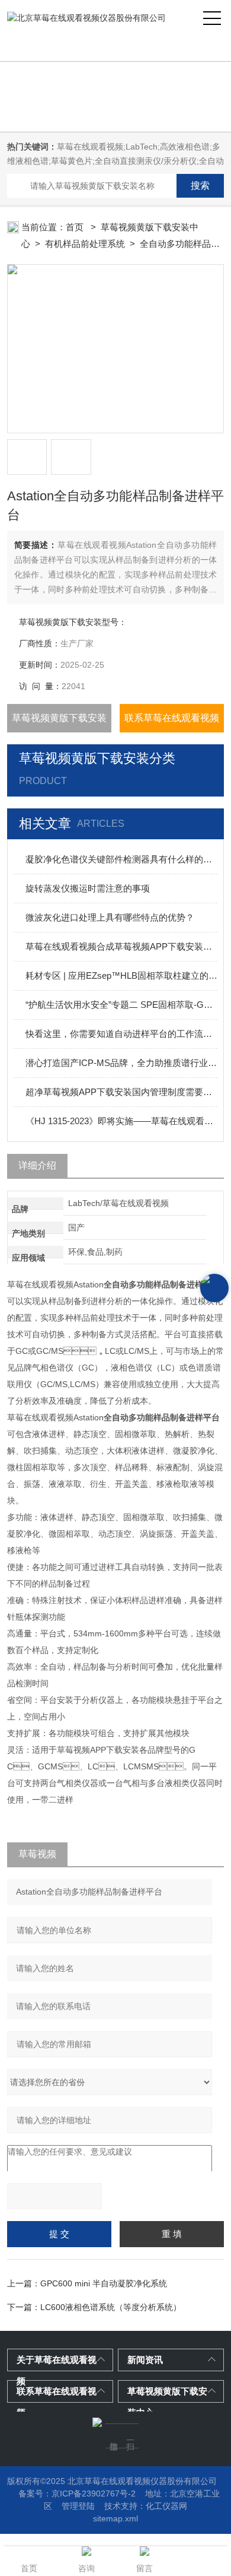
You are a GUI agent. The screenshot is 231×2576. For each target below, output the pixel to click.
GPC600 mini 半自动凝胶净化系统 (104, 2283)
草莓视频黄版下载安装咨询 (59, 723)
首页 (76, 227)
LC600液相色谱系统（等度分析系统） (111, 2307)
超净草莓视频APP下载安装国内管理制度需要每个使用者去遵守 (122, 1092)
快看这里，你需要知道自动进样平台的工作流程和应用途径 (122, 1034)
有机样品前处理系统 (85, 244)
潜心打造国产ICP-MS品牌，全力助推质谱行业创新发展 (122, 1063)
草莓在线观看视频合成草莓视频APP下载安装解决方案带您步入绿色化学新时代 (122, 946)
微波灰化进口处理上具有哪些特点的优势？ (110, 917)
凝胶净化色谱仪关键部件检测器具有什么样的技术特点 (122, 859)
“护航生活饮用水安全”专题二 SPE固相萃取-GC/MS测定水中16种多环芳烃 (122, 1005)
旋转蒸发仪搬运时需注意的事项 (88, 888)
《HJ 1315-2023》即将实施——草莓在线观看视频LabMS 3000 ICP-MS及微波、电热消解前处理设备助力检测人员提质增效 (122, 1121)
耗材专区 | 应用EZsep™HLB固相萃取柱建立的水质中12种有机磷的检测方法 (122, 975)
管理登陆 (78, 2506)
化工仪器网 (166, 2506)
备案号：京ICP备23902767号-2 (77, 2493)
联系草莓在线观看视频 (172, 718)
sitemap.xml (115, 2518)
